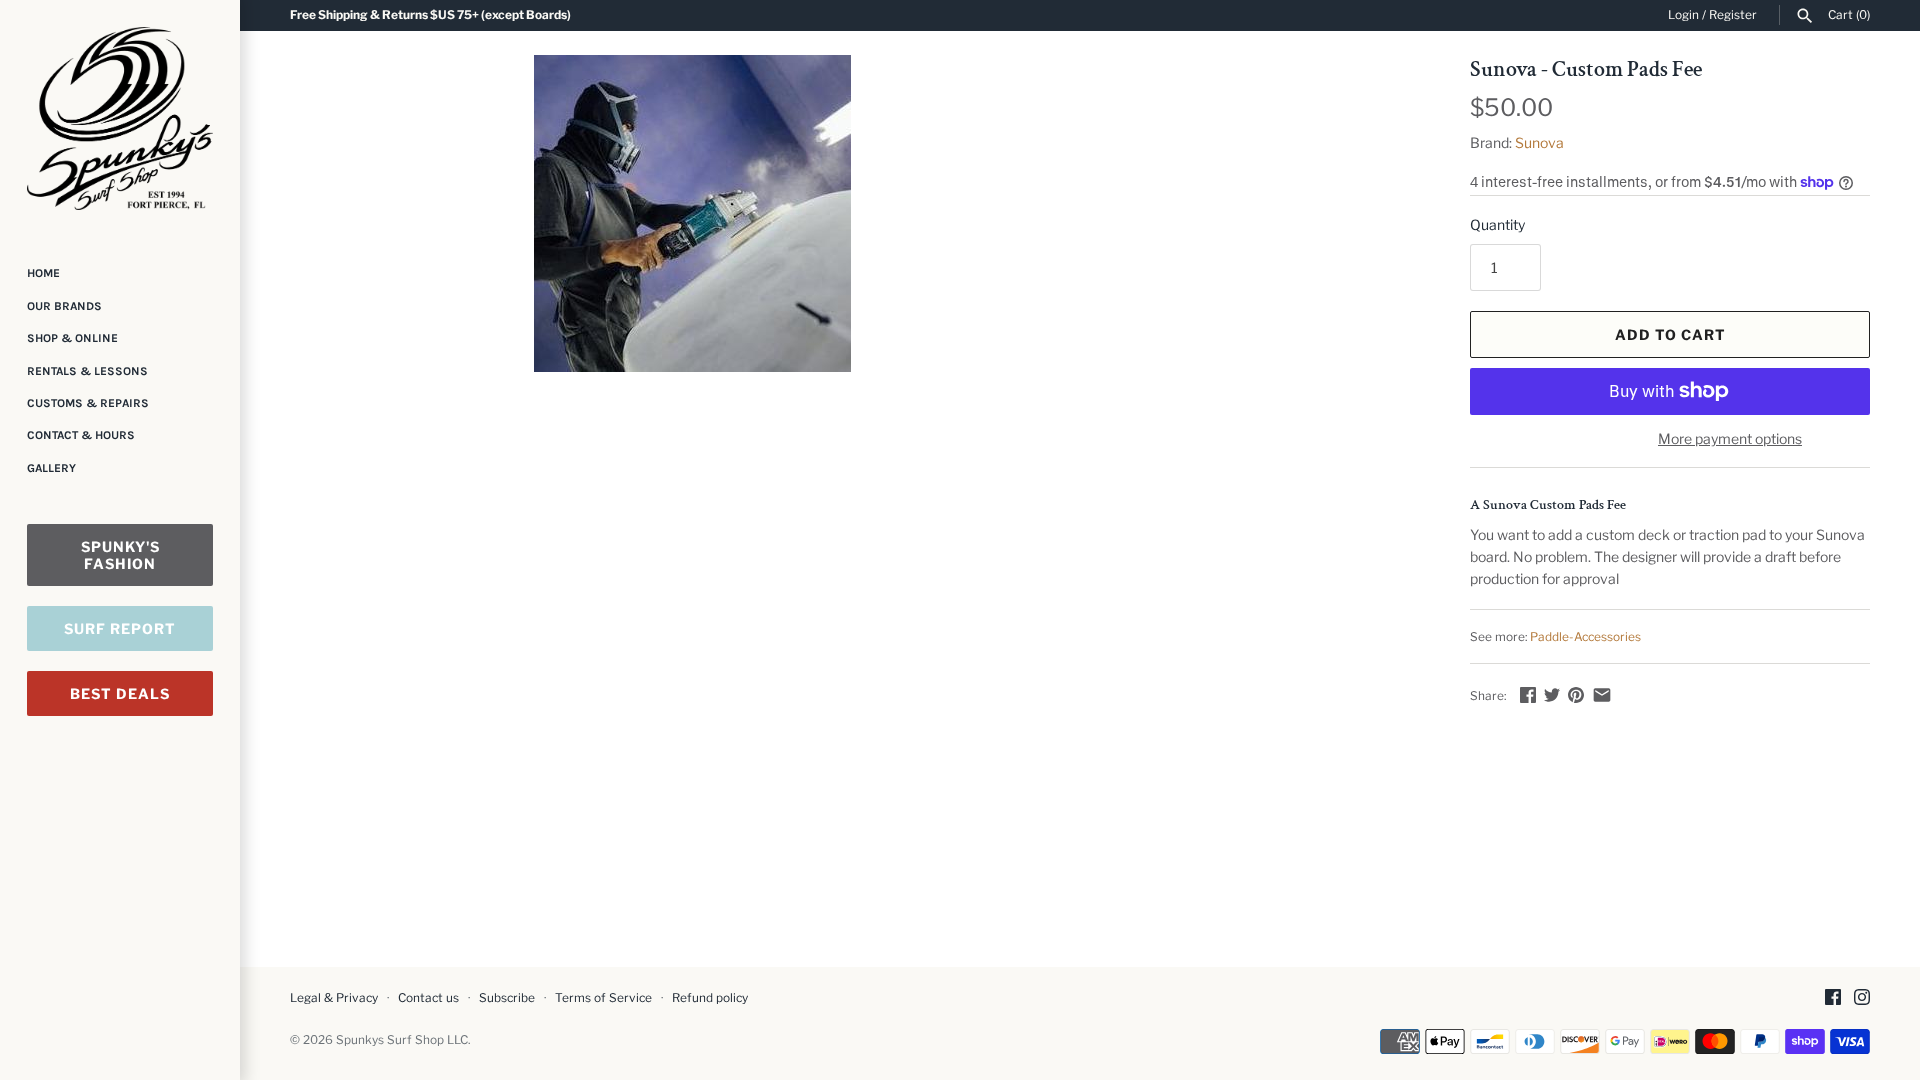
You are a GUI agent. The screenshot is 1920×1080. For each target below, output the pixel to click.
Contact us (428, 998)
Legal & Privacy (334, 998)
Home (43, 273)
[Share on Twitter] (1552, 694)
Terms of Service (603, 998)
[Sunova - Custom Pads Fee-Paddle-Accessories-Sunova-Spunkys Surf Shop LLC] (692, 213)
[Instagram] (1862, 998)
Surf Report (120, 628)
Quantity (1497, 224)
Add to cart (1670, 334)
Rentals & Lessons (87, 371)
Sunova (1539, 142)
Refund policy (710, 998)
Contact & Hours (81, 435)
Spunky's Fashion (120, 555)
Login (1683, 15)
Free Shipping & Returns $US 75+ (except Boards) (430, 15)
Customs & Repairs (88, 403)
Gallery (51, 468)
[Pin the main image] (1576, 694)
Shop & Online (72, 338)
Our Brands (64, 306)
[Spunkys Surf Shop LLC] (120, 118)
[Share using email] (1602, 694)
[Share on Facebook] (1528, 694)
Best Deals (120, 693)
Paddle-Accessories (1585, 637)
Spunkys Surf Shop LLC (402, 1040)
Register (1733, 15)
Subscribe (507, 998)
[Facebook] (1833, 998)
